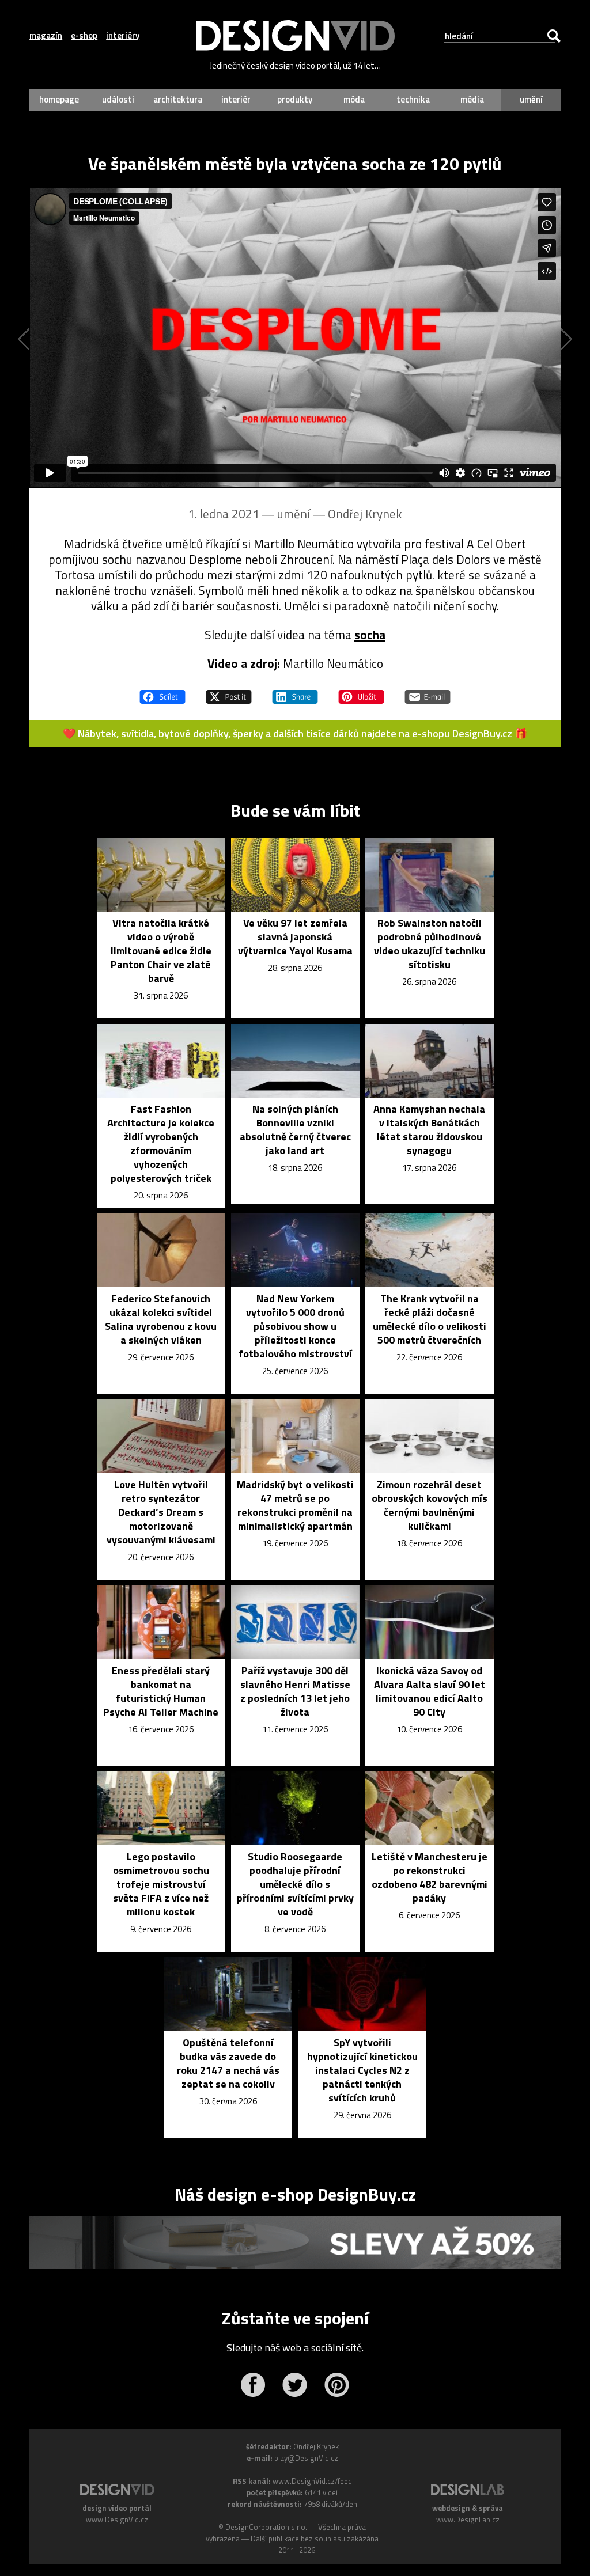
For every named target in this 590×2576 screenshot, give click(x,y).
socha (370, 635)
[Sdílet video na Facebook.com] (162, 692)
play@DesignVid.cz (306, 2458)
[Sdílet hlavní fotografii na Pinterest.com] (361, 692)
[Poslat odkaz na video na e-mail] (428, 692)
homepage (59, 99)
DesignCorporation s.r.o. (266, 2527)
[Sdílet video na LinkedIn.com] (295, 692)
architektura (178, 99)
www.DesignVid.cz (117, 2520)
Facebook (253, 2385)
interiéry (123, 36)
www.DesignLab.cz (468, 2520)
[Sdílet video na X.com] (229, 692)
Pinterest (337, 2385)
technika (413, 99)
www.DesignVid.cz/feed (312, 2481)
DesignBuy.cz (482, 733)
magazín (46, 36)
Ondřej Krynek (365, 514)
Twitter (295, 2385)
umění (531, 99)
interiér (236, 99)
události (118, 99)
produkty (295, 99)
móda (354, 99)
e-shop (84, 36)
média (472, 99)
